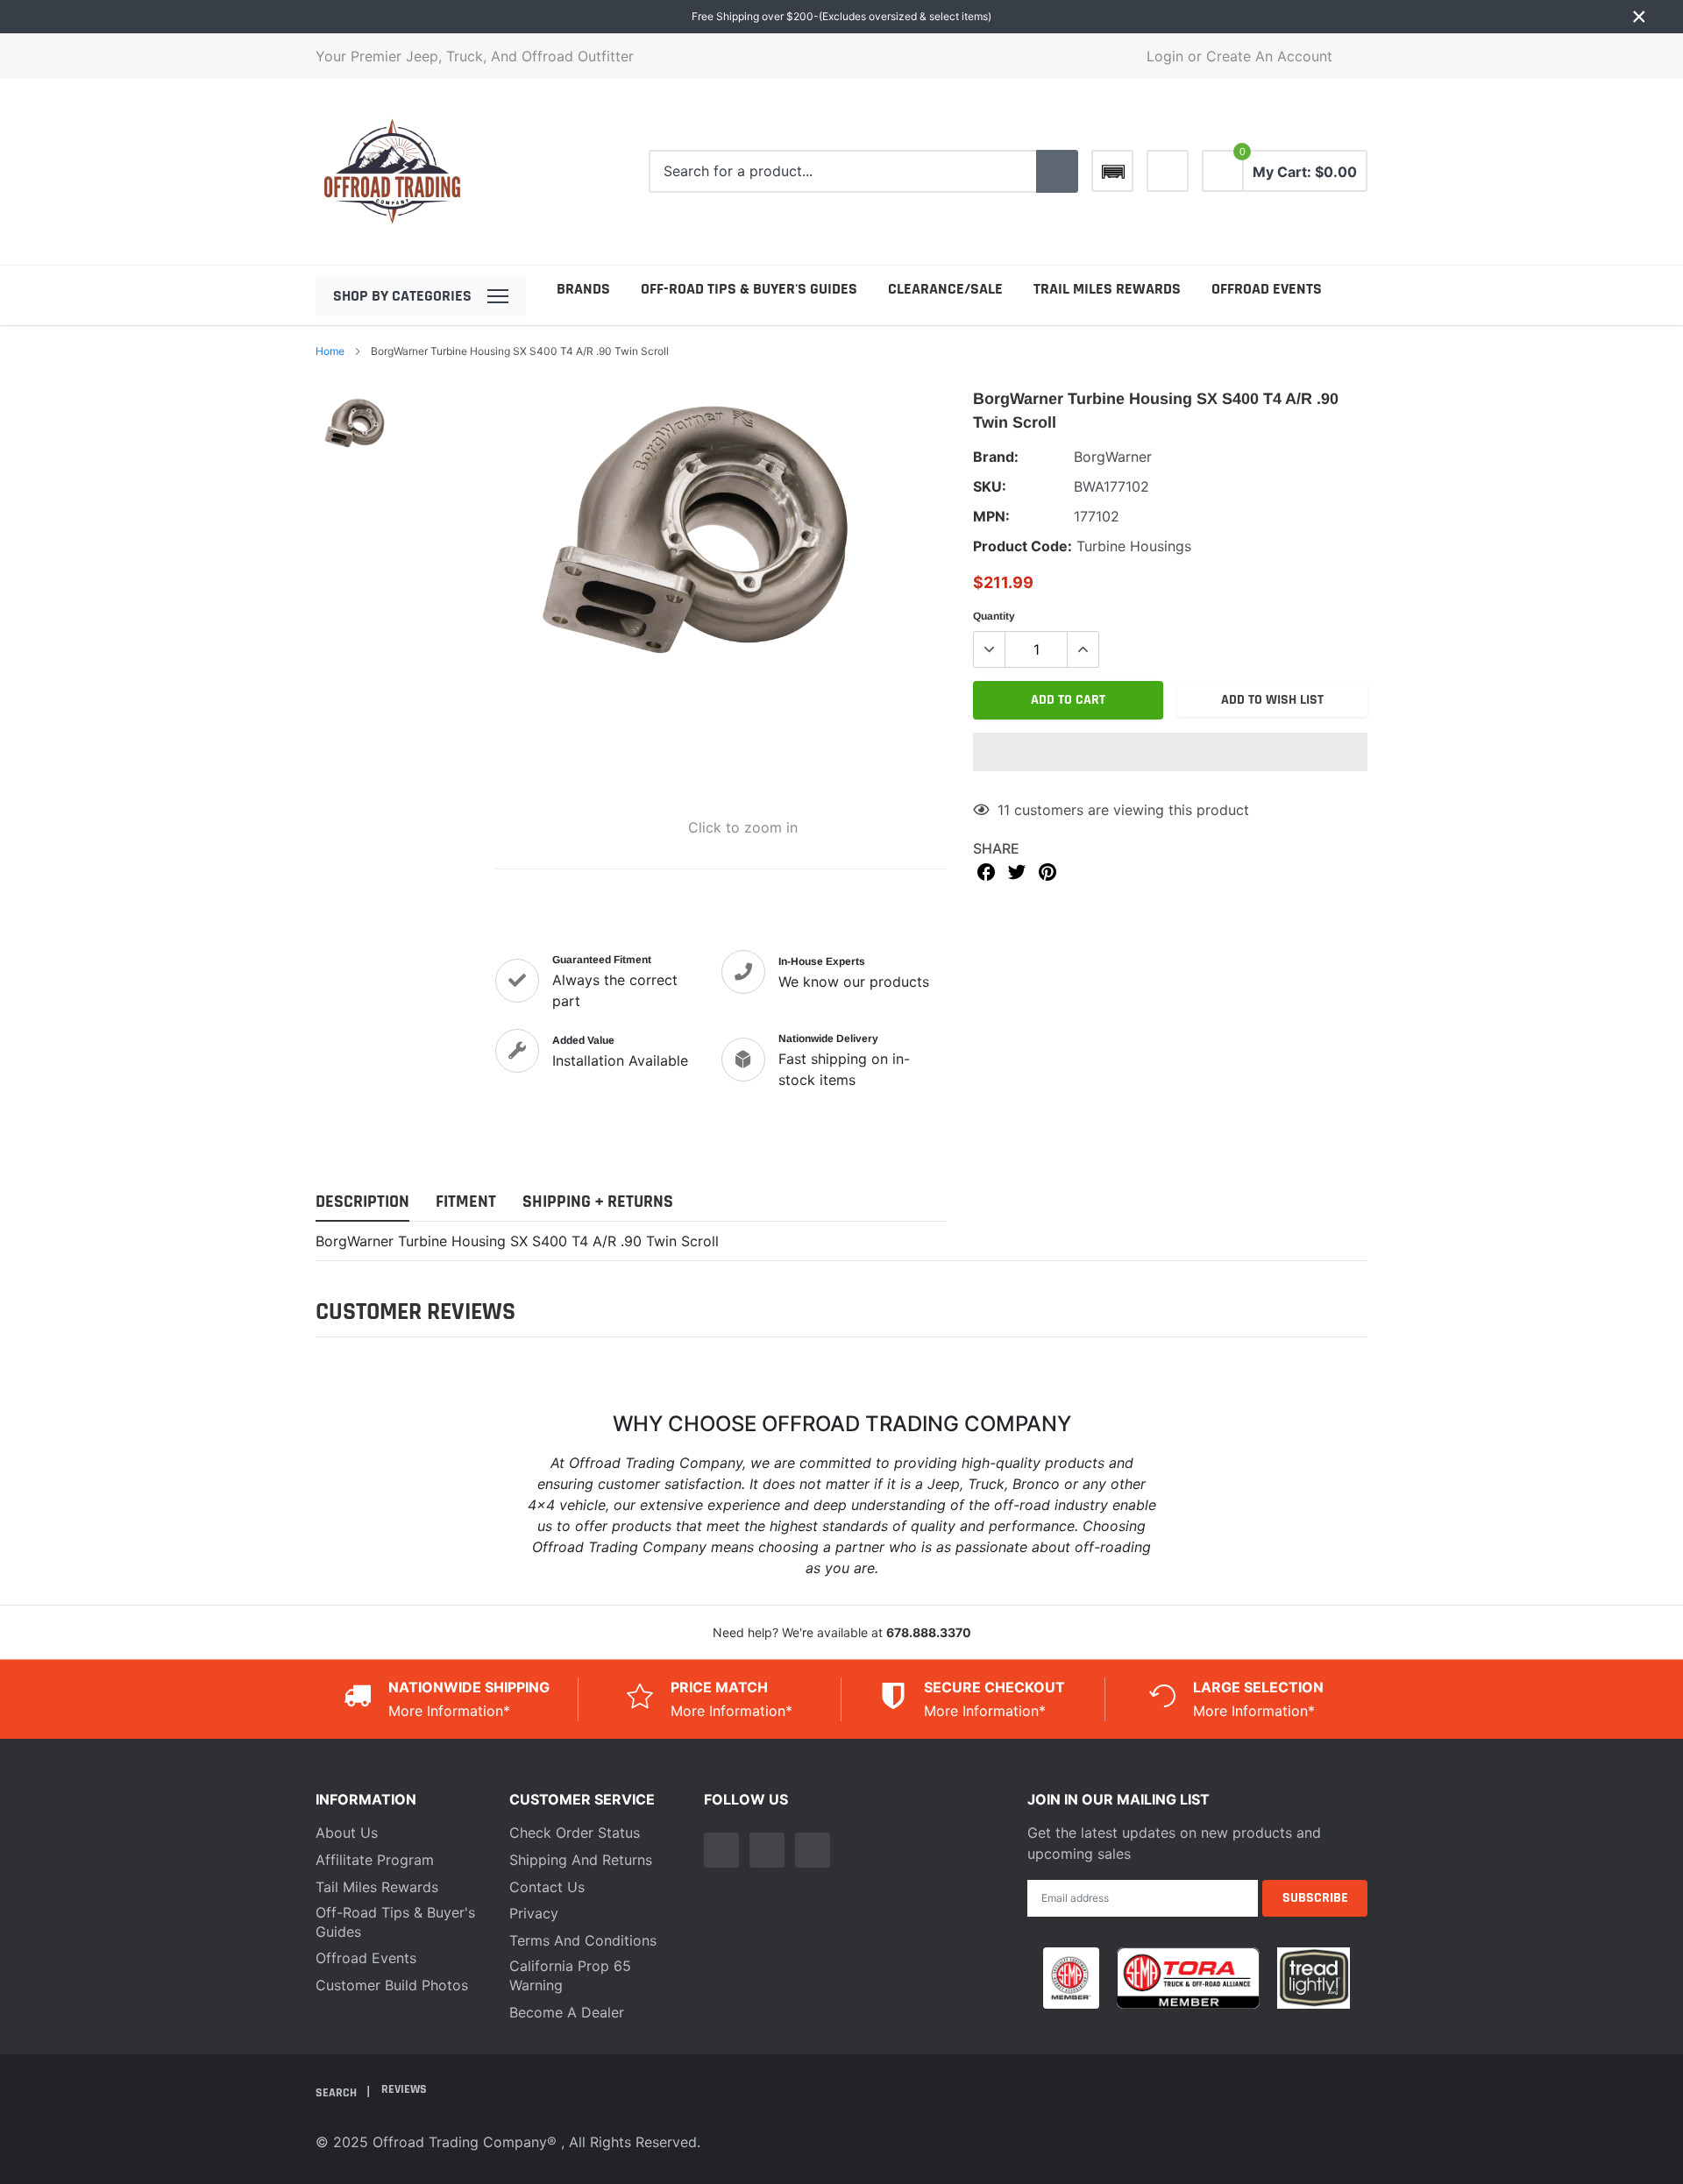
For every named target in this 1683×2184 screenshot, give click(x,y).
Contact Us (547, 1887)
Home (330, 351)
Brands (583, 289)
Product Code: (1023, 546)
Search (337, 2092)
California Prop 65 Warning (570, 1975)
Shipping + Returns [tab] (598, 1202)
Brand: (996, 457)
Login (1165, 56)
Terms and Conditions (583, 1940)
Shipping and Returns (581, 1860)
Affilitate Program (375, 1860)
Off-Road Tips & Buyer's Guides (749, 289)
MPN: (991, 516)
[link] (1168, 171)
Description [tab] (362, 1202)
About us (347, 1833)
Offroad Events (1267, 289)
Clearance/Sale (945, 289)
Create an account (1269, 56)
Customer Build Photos (392, 1985)
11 (1004, 810)
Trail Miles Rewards (1107, 289)
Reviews (404, 2089)
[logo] (392, 171)
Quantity (994, 616)
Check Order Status (575, 1833)
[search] (1057, 172)
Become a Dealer (567, 2012)
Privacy (534, 1913)
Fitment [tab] (466, 1202)
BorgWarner (1113, 457)
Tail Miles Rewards (377, 1887)
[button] (1170, 752)
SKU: (990, 486)
